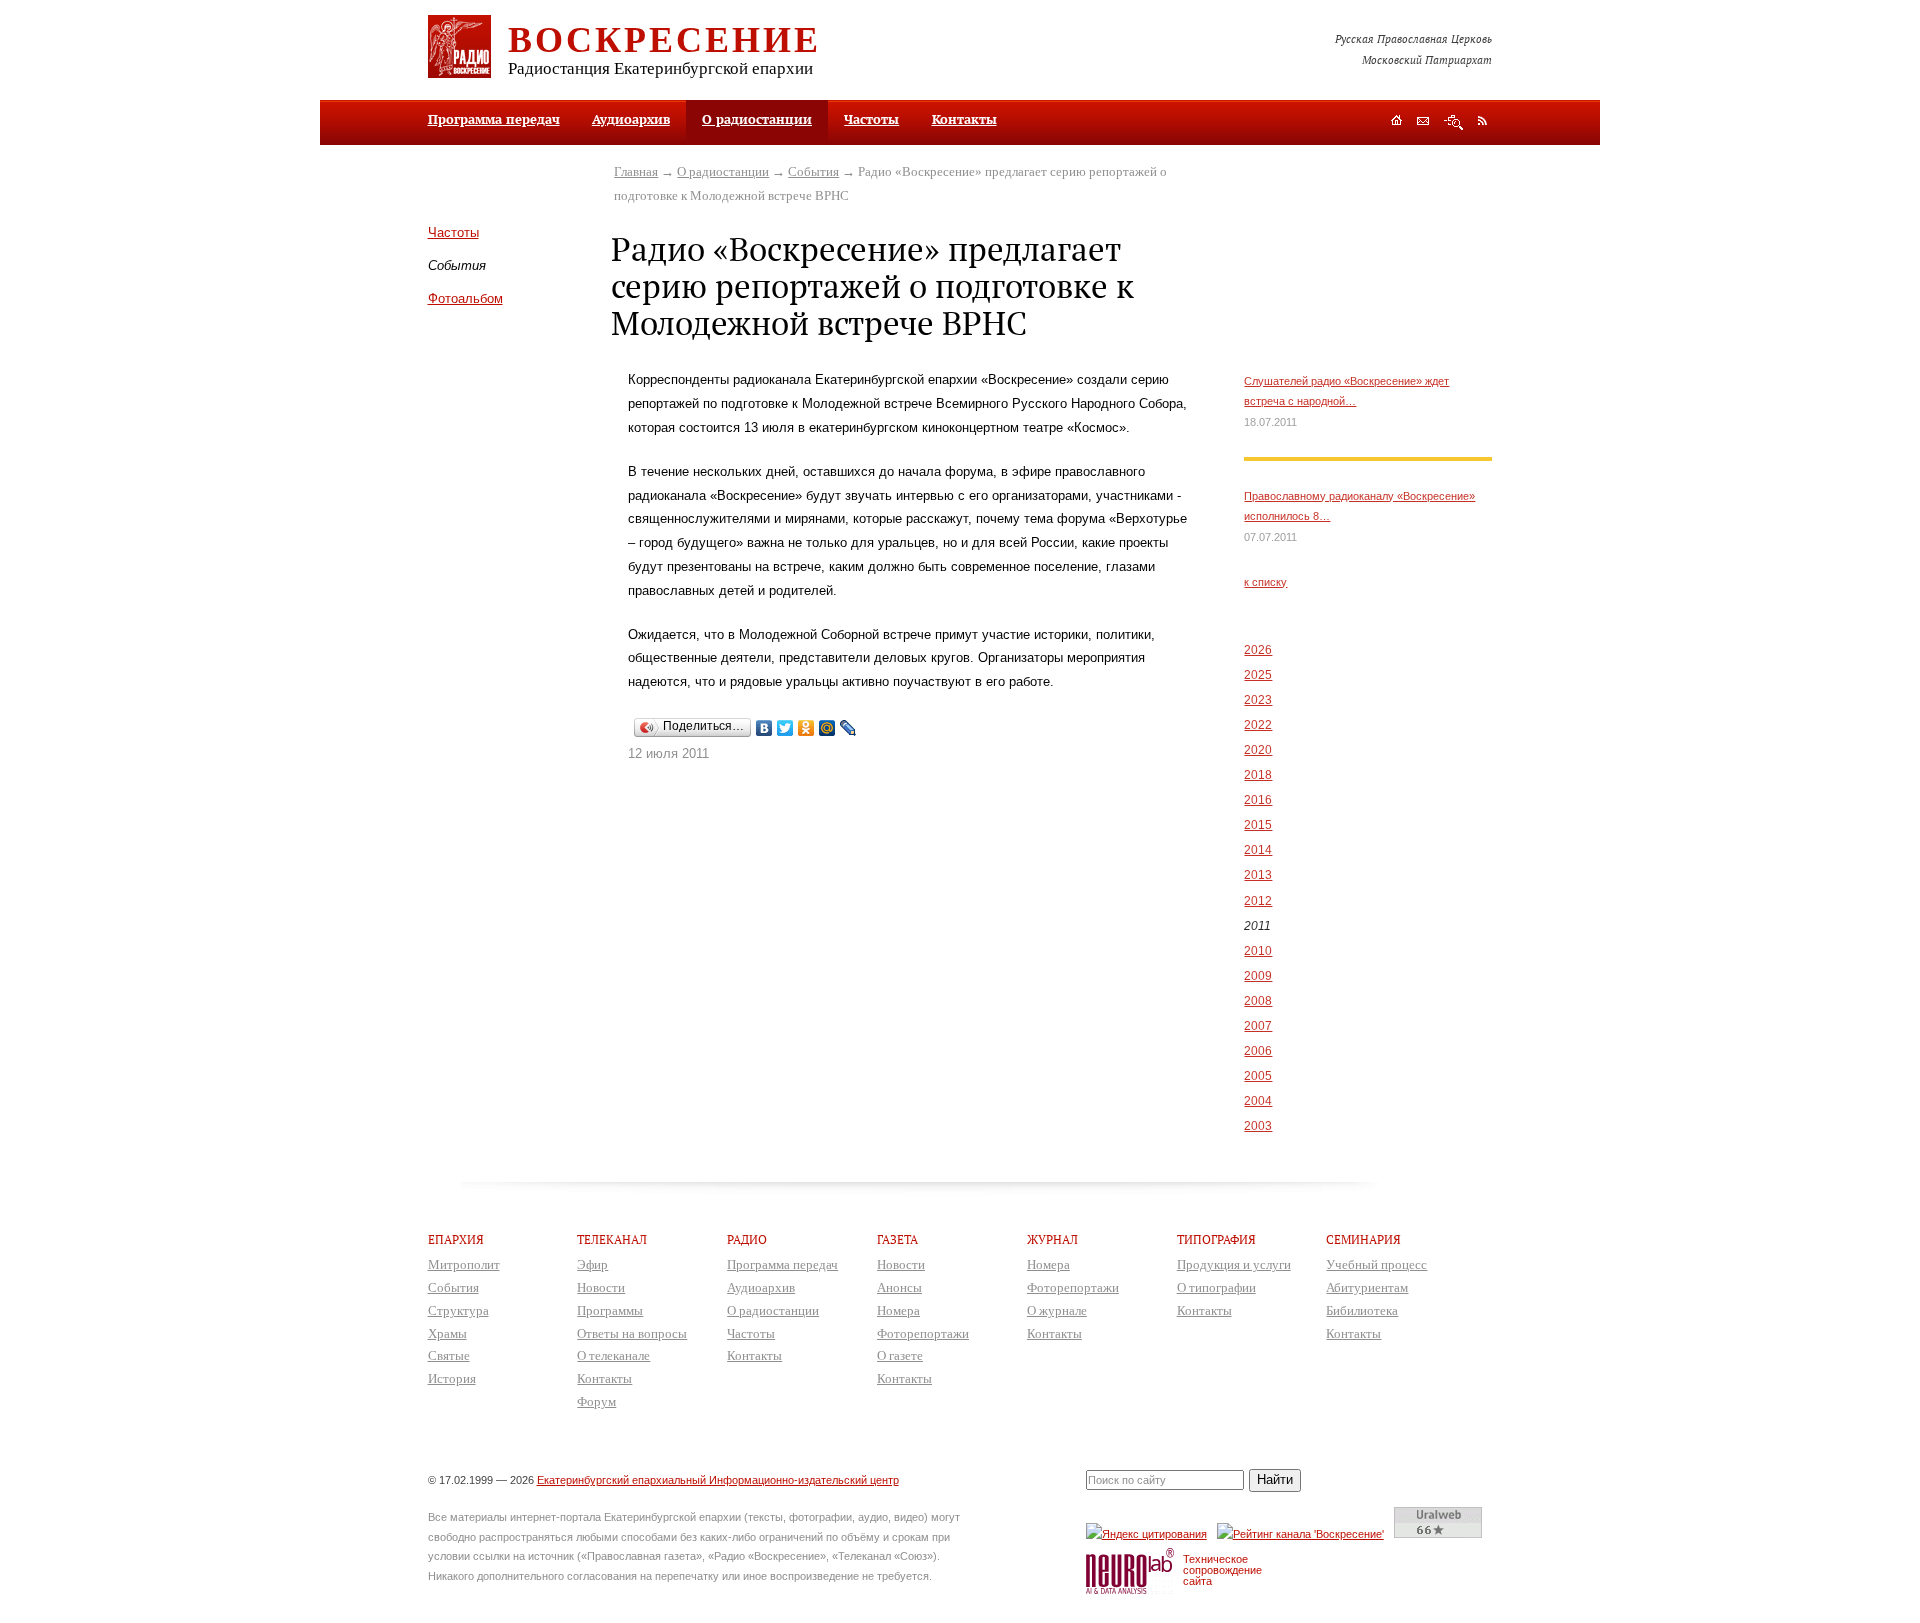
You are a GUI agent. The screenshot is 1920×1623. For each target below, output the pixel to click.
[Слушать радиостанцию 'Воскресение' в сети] (1303, 1533)
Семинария (1363, 1239)
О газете (900, 1355)
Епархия (456, 1239)
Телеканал (612, 1239)
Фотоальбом (465, 298)
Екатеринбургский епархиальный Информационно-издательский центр (718, 1480)
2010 (1258, 951)
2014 (1258, 850)
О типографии (1216, 1287)
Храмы (447, 1333)
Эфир (592, 1264)
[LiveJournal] (848, 728)
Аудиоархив (631, 119)
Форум (596, 1401)
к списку (1265, 582)
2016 (1258, 800)
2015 (1258, 825)
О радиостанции (757, 119)
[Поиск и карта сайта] (1453, 122)
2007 (1258, 1026)
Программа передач (494, 119)
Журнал (1052, 1239)
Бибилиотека (1362, 1310)
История (452, 1378)
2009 (1258, 976)
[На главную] (1396, 122)
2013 (1258, 875)
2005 (1258, 1076)
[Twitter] (785, 728)
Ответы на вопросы (632, 1333)
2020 (1258, 750)
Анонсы (899, 1287)
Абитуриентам (1367, 1287)
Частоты (871, 119)
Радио (747, 1239)
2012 (1258, 901)
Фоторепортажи (923, 1333)
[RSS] (1482, 120)
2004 (1258, 1101)
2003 (1258, 1126)
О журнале (1057, 1310)
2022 (1258, 725)
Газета (897, 1239)
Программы (610, 1310)
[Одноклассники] (806, 728)
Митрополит (464, 1264)
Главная (636, 171)
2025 (1258, 675)
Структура (458, 1310)
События (813, 171)
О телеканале (613, 1355)
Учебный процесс (1376, 1264)
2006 (1258, 1051)
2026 (1258, 650)
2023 (1258, 700)
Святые (449, 1355)
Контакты (964, 119)
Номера (898, 1310)
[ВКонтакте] (764, 728)
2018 (1258, 775)
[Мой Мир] (827, 728)
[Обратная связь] (1423, 122)
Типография (1216, 1239)
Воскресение (664, 38)
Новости (601, 1287)
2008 (1258, 1001)
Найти (1275, 1479)
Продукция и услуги (1234, 1264)
